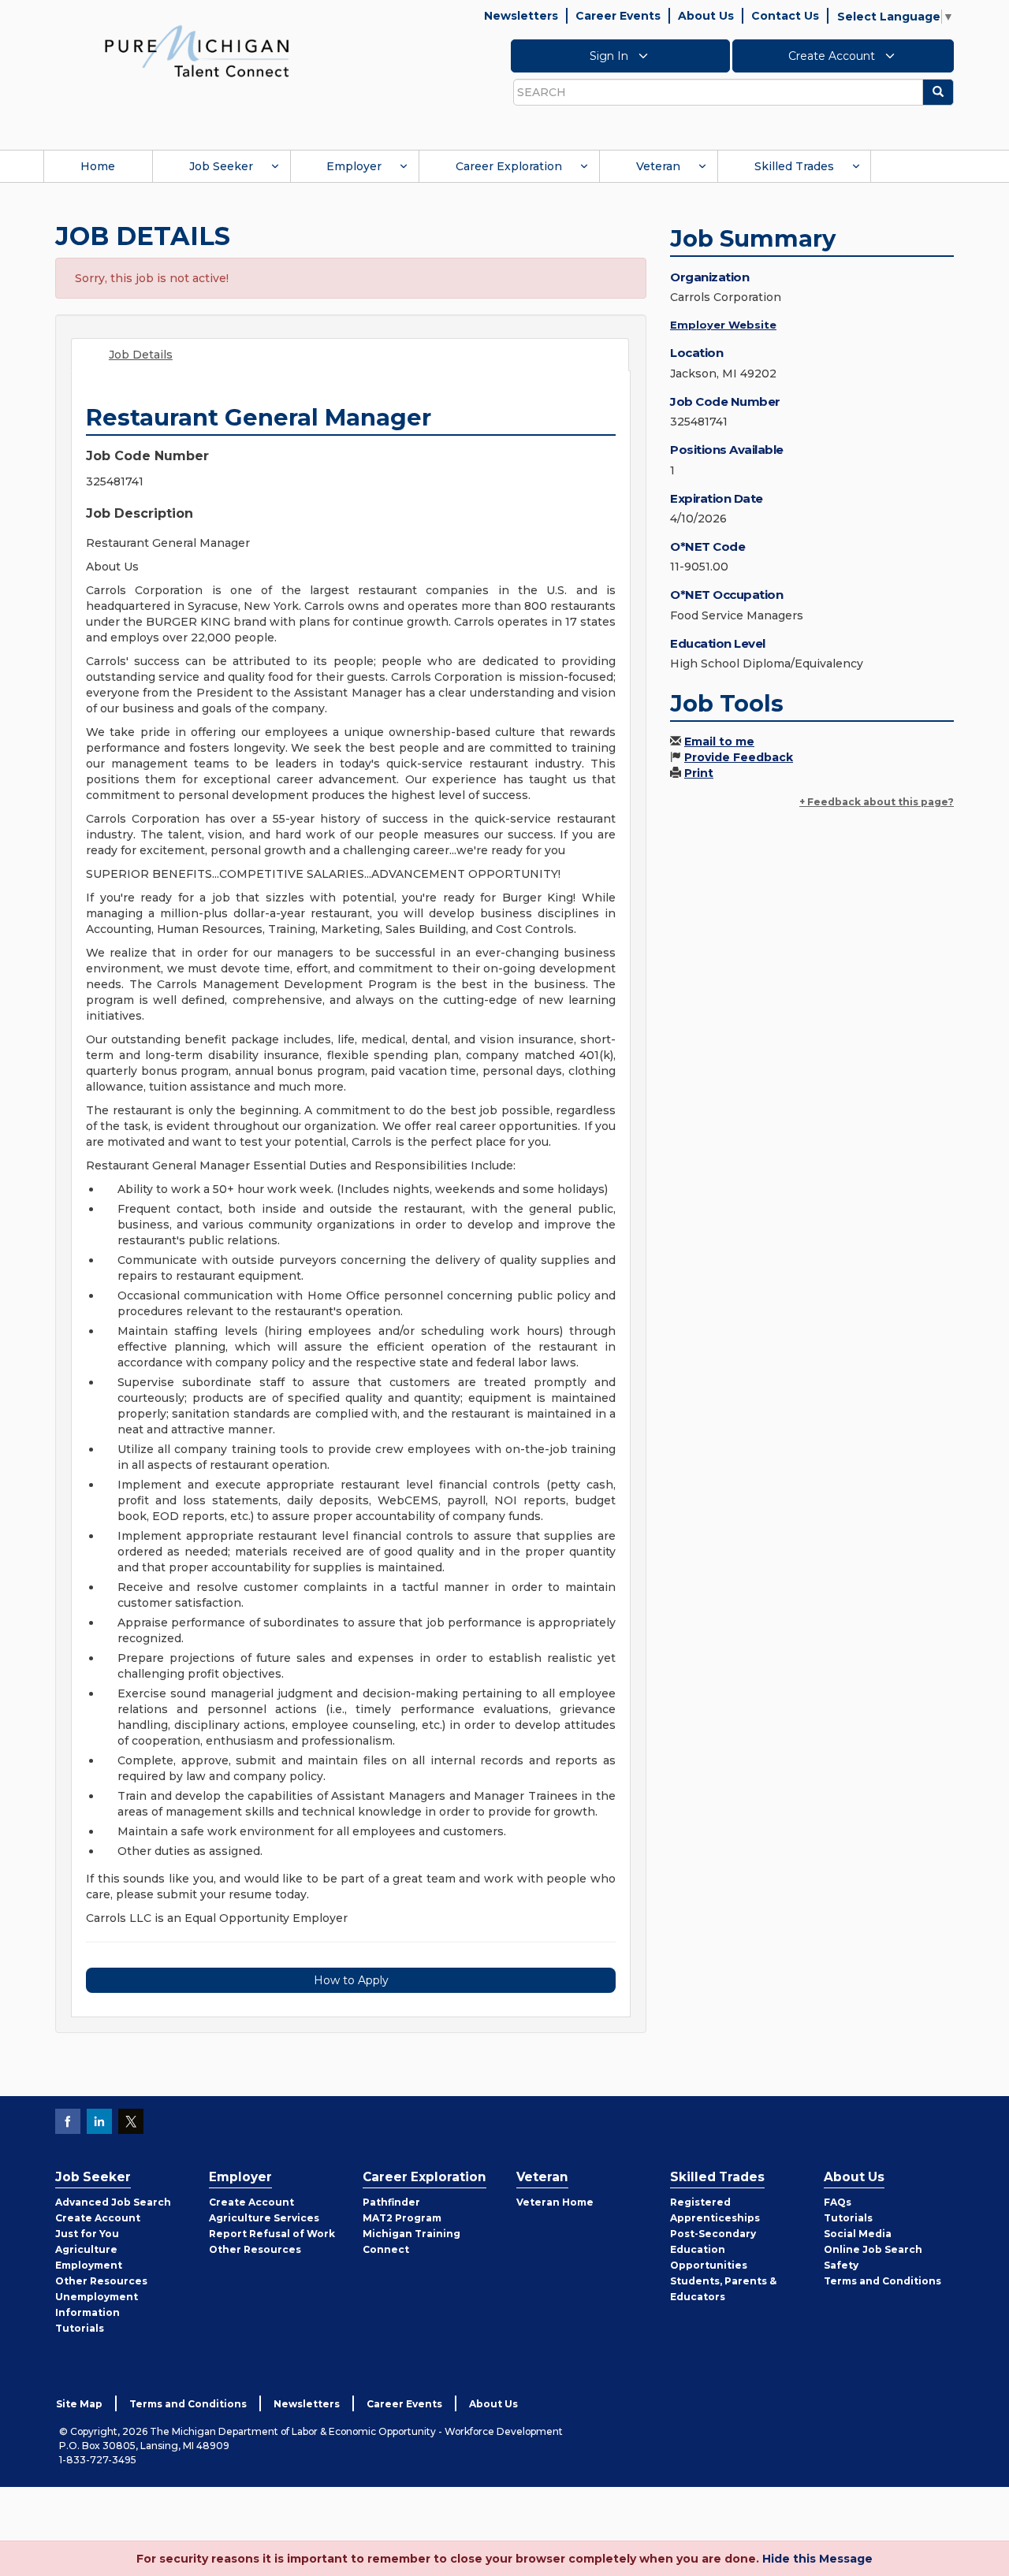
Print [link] (699, 773)
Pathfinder (391, 2202)
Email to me (719, 742)
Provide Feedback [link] (739, 757)
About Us (706, 16)
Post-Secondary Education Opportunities (713, 2249)
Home (98, 166)
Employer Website (723, 325)
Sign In (611, 56)
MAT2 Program (402, 2218)
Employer (354, 166)
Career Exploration (509, 166)
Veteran (658, 166)
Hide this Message (817, 2559)
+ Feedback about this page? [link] (877, 802)
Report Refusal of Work (272, 2234)
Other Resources (101, 2281)
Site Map (79, 2404)
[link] (197, 50)
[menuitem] (98, 166)
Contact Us (785, 16)
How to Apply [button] (351, 1980)
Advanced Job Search (113, 2202)
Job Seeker (221, 166)
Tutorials (80, 2328)
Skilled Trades (794, 166)
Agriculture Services (264, 2218)
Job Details (141, 355)
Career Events (618, 16)
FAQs (838, 2202)
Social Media (858, 2234)
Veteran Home (555, 2202)
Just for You (87, 2234)
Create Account (833, 56)
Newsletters (521, 16)
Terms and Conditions (882, 2281)
